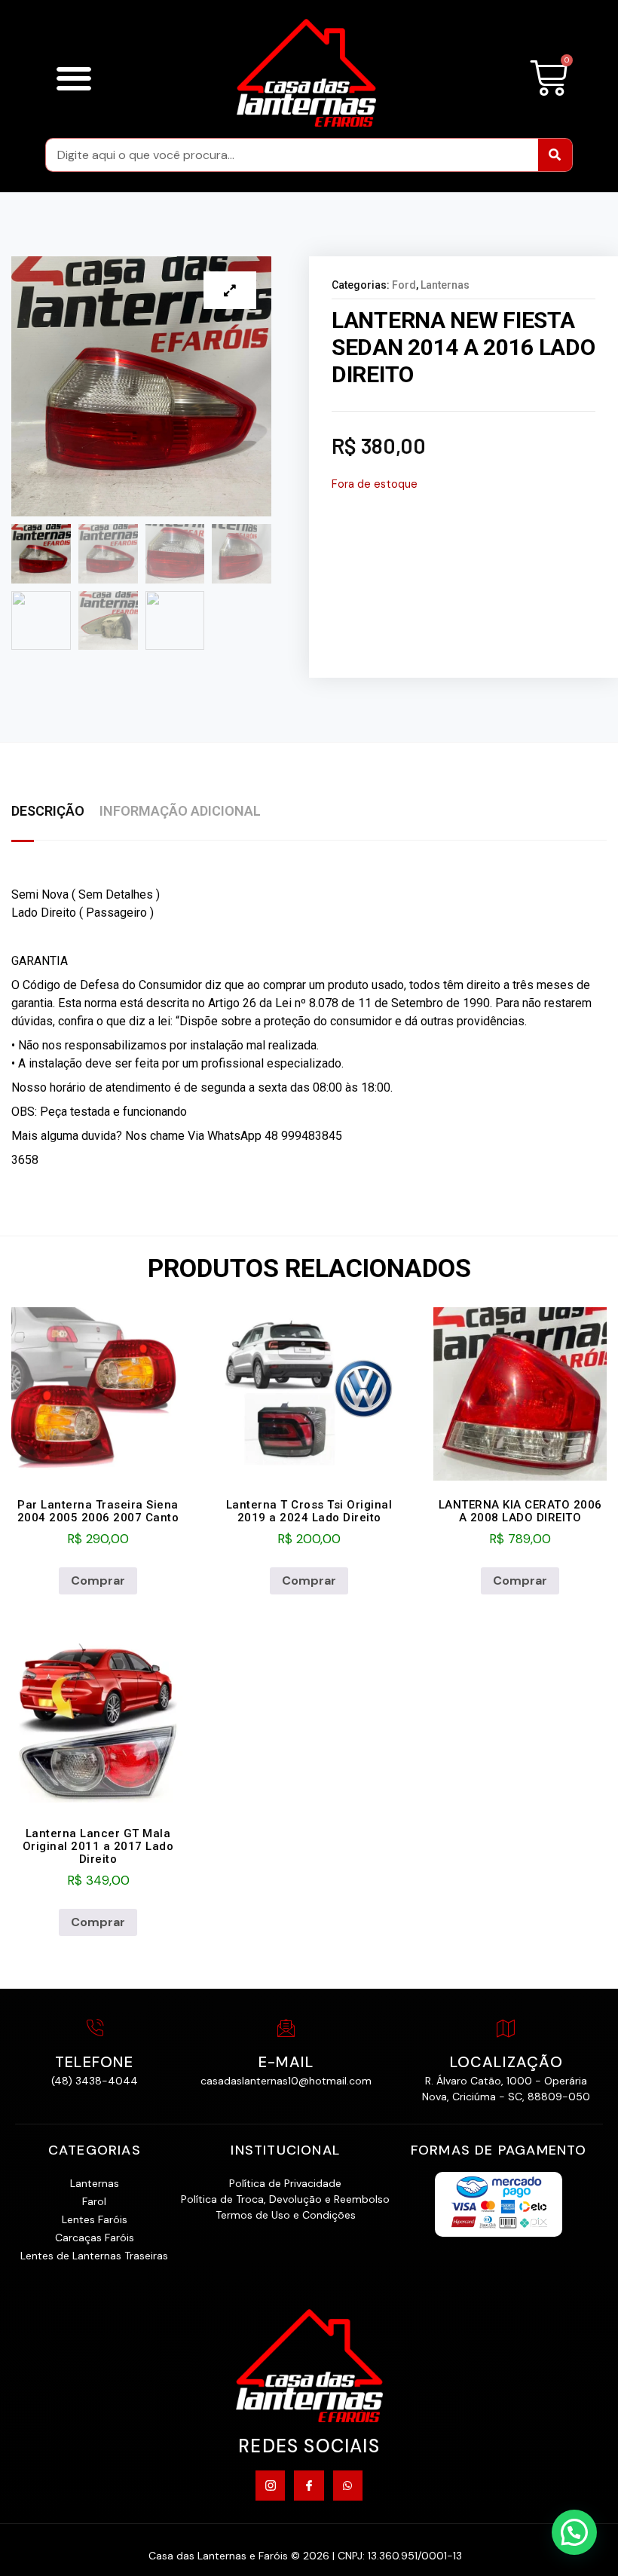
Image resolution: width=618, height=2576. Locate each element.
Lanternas (445, 285)
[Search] (555, 155)
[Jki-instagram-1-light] (270, 2485)
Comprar (98, 1581)
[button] (73, 78)
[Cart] (549, 78)
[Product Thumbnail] (230, 290)
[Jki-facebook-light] (309, 2485)
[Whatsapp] (348, 2485)
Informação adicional (180, 811)
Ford (404, 285)
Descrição (48, 811)
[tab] (55, 812)
